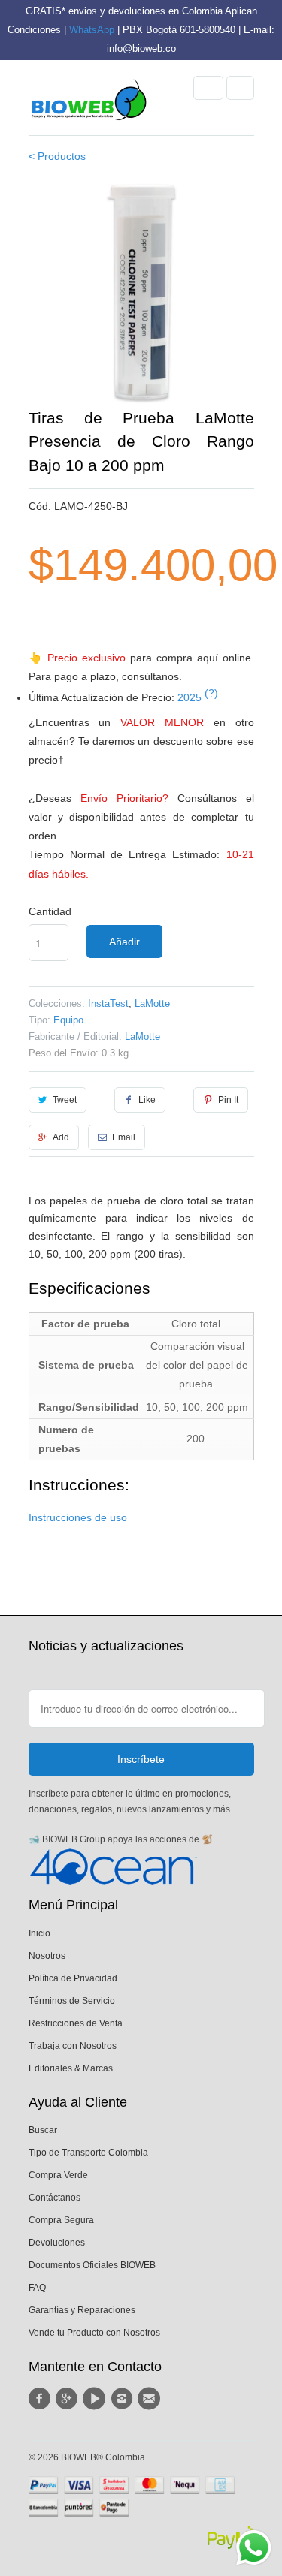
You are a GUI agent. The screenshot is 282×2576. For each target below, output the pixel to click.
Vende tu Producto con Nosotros (94, 2333)
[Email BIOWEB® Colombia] (151, 2399)
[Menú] (208, 88)
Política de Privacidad (73, 1978)
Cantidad (50, 911)
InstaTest (108, 1003)
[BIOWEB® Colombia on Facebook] (42, 2399)
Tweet (65, 1100)
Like (147, 1100)
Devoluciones (57, 2243)
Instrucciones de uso (78, 1517)
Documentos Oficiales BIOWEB (92, 2265)
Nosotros (47, 1956)
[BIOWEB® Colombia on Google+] (69, 2399)
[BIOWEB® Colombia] (89, 104)
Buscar (43, 2130)
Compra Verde (58, 2175)
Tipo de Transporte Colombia (88, 2153)
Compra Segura (61, 2220)
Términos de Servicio (72, 2001)
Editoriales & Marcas (71, 2068)
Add (61, 1137)
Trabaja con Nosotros (73, 2046)
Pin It (228, 1100)
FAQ (37, 2288)
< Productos (57, 156)
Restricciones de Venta (76, 2023)
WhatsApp (92, 30)
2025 (198, 697)
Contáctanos (55, 2198)
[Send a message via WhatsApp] (254, 2548)
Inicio (39, 1933)
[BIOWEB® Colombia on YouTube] (96, 2399)
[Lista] (240, 88)
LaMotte (152, 1003)
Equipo (68, 1020)
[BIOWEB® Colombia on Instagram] (123, 2399)
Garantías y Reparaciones (82, 2310)
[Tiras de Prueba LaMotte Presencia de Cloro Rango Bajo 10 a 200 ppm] (141, 294)
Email (124, 1137)
